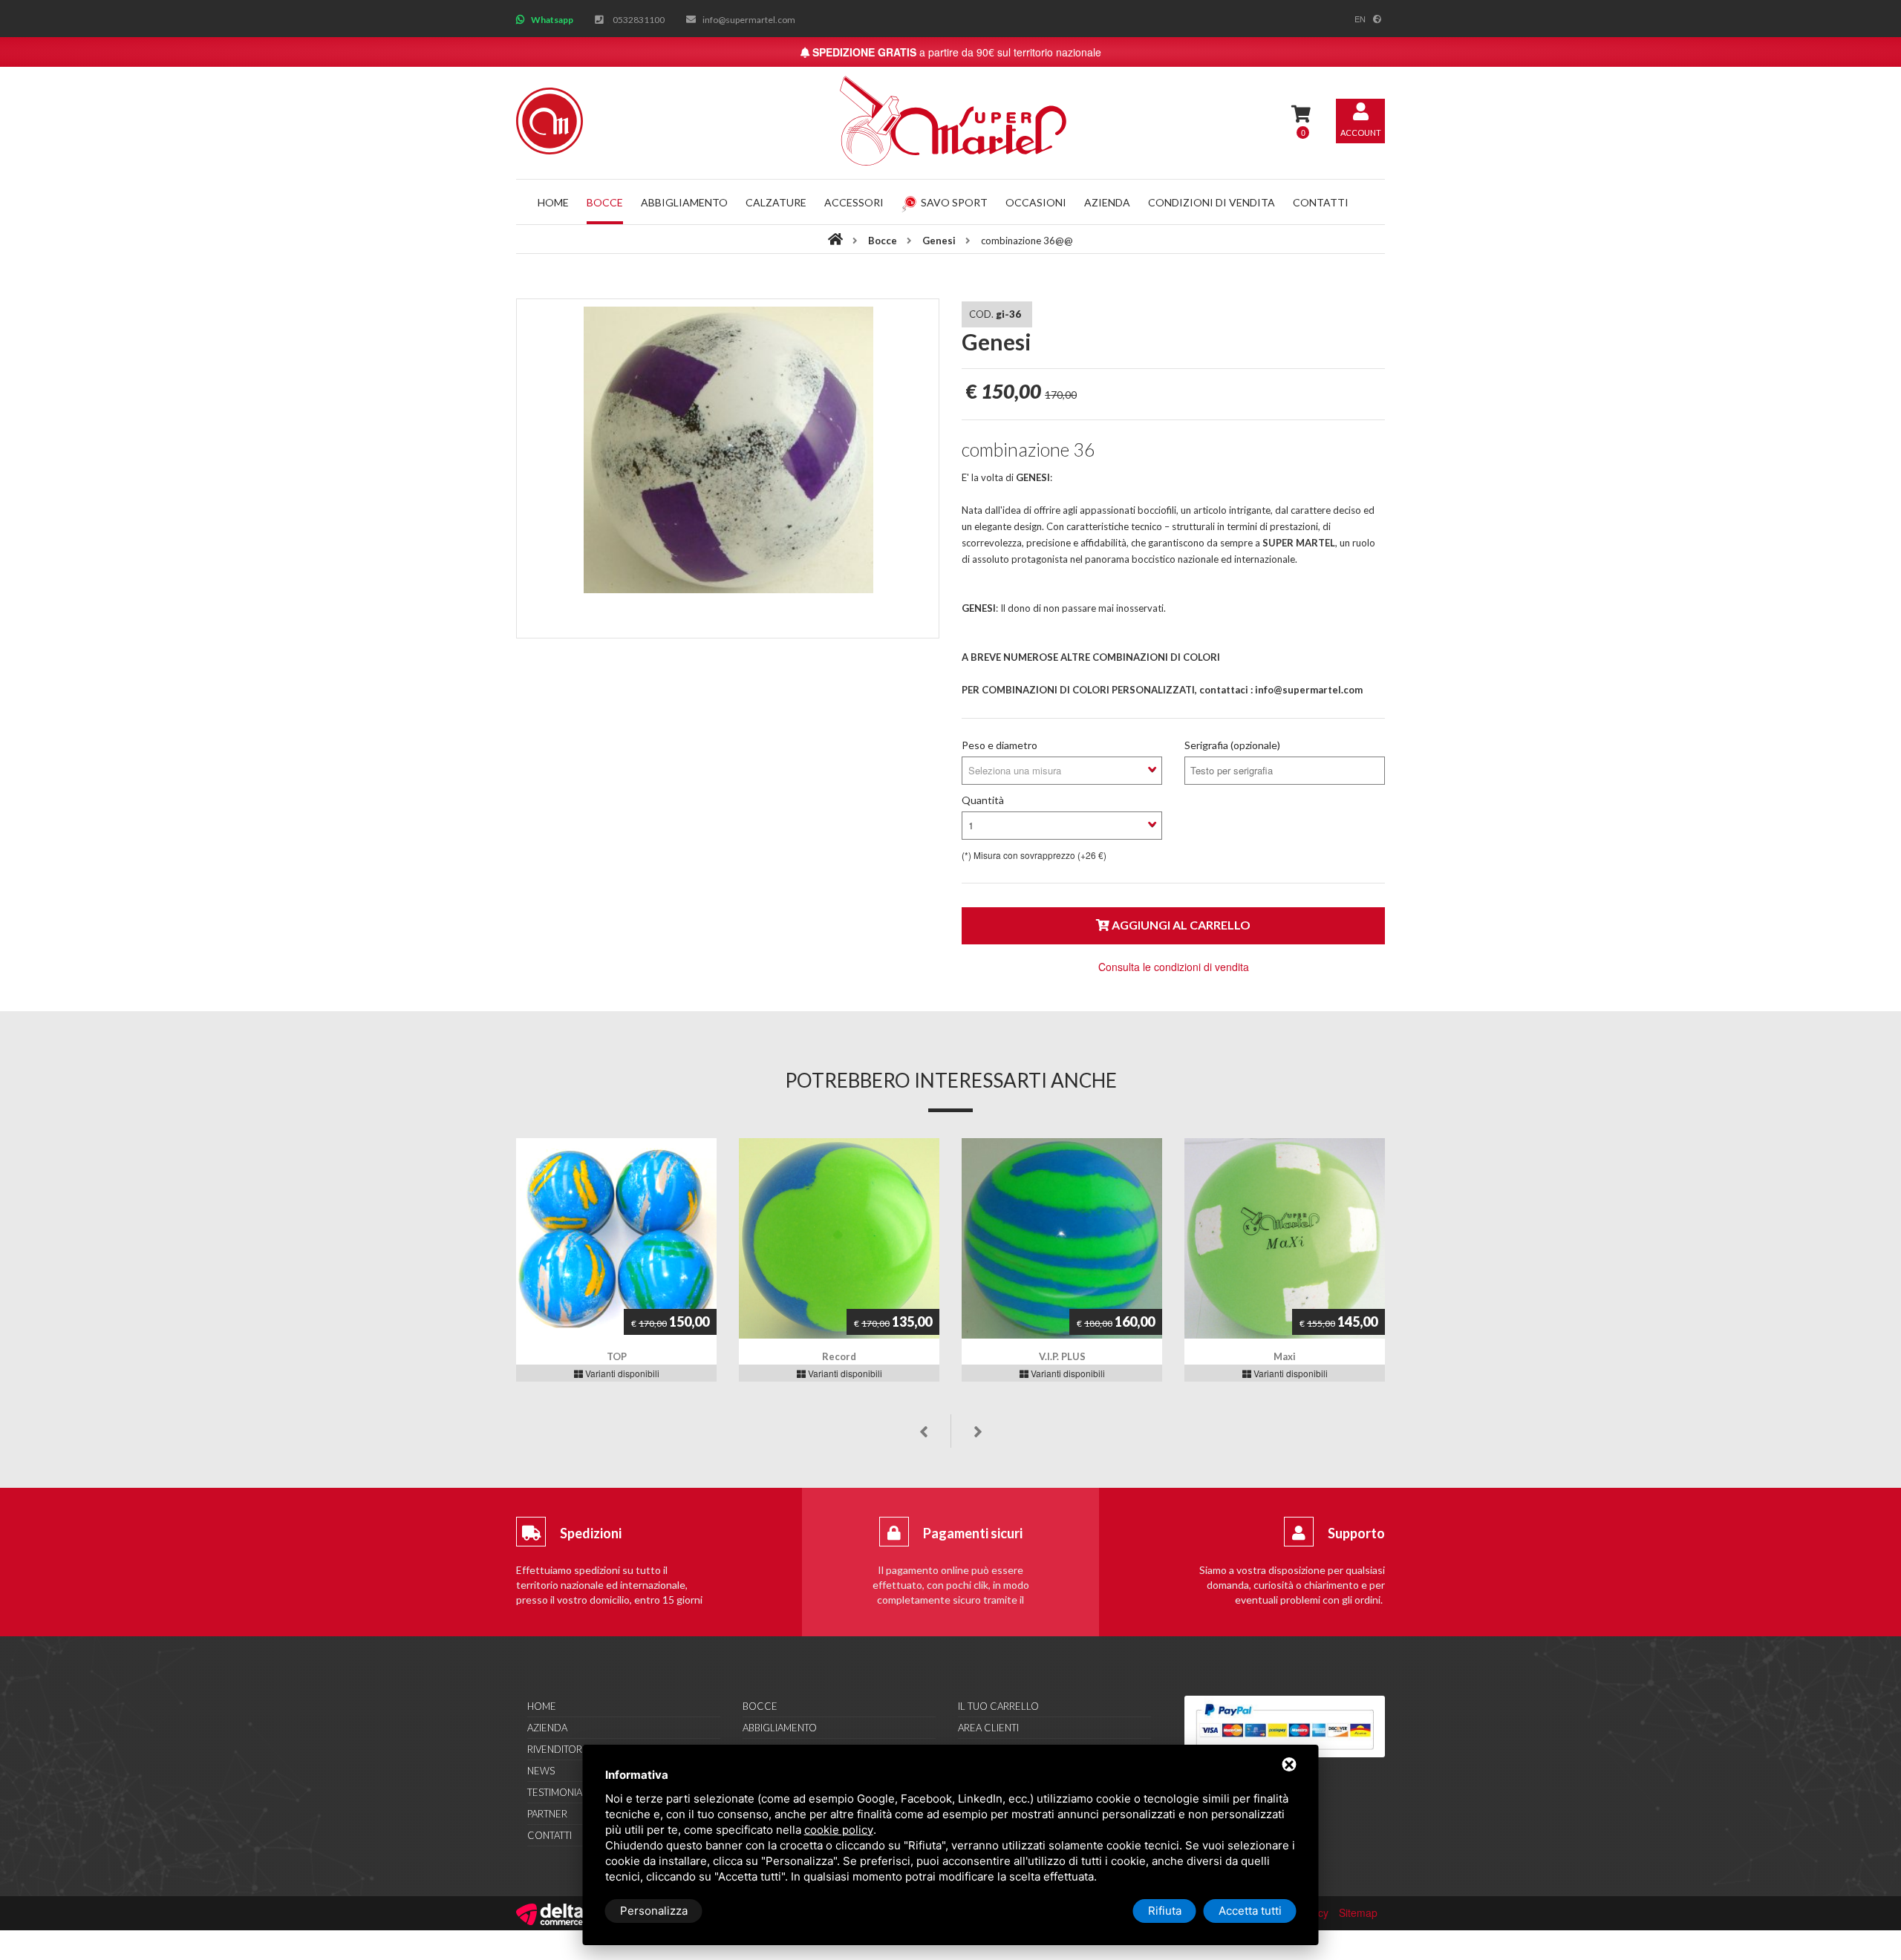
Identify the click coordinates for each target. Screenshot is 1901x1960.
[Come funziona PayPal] (1285, 1727)
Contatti (1321, 202)
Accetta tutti (1250, 1911)
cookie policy (839, 1830)
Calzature (776, 202)
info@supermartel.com (749, 20)
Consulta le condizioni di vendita (1174, 967)
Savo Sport (954, 202)
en (1360, 19)
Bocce (605, 202)
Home (553, 202)
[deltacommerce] (550, 1912)
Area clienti (988, 1728)
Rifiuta (1165, 1911)
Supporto (1356, 1533)
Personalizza (654, 1911)
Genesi (939, 241)
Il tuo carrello (998, 1706)
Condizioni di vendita (1212, 202)
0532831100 (639, 20)
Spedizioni (591, 1533)
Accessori (854, 202)
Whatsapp (552, 20)
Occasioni (1036, 202)
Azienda (1107, 202)
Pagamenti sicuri (973, 1533)
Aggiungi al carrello (1180, 925)
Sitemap (1358, 1912)
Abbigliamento (684, 202)
